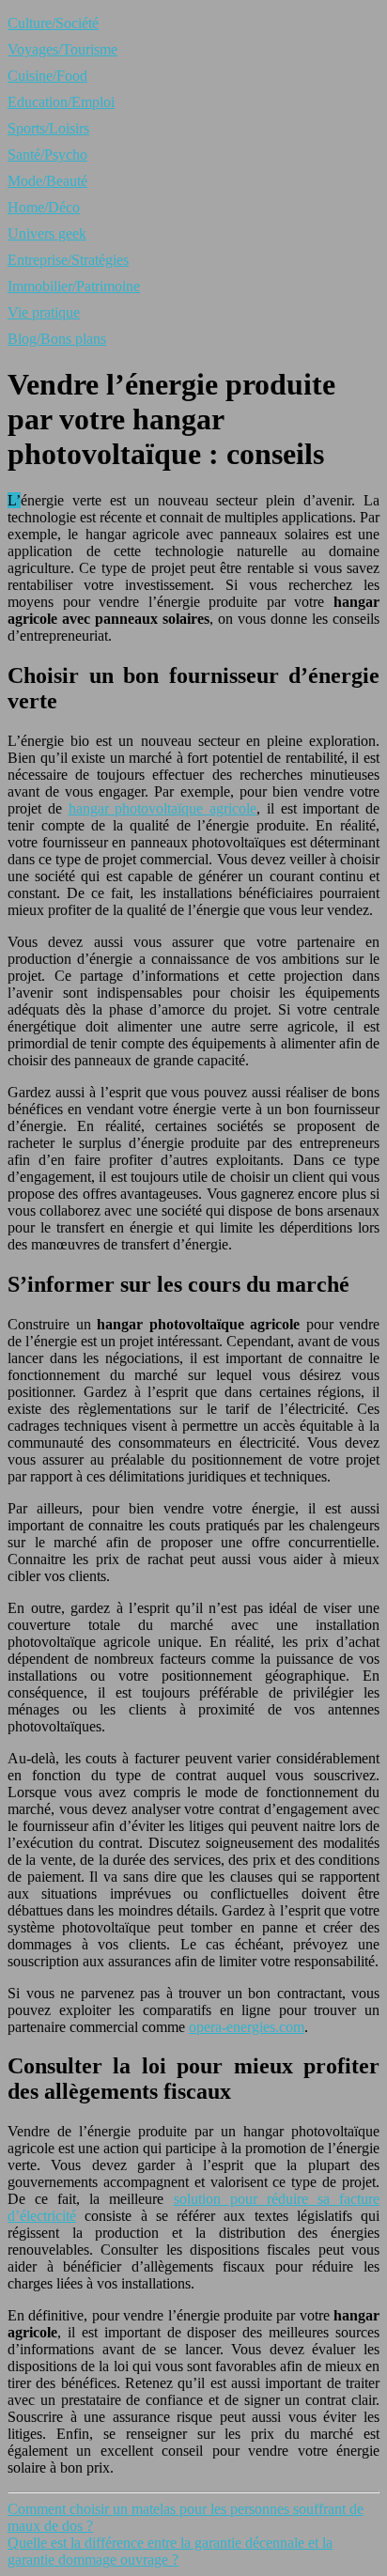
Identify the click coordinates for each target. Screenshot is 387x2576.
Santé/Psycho (47, 155)
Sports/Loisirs (48, 128)
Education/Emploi (61, 102)
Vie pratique (44, 312)
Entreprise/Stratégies (68, 260)
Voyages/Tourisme (62, 49)
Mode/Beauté (47, 181)
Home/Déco (44, 207)
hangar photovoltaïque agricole (163, 808)
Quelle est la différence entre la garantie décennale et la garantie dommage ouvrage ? (170, 2551)
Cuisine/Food (47, 76)
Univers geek (47, 233)
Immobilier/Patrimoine (74, 286)
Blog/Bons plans (57, 339)
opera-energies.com (247, 2027)
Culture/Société (53, 23)
